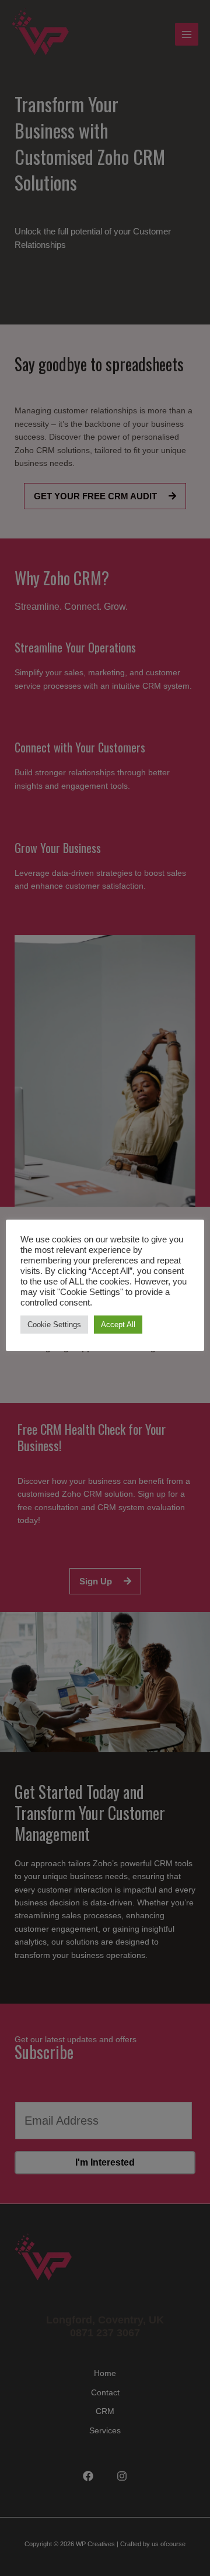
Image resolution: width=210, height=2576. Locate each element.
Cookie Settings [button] (54, 1325)
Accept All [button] (118, 1325)
